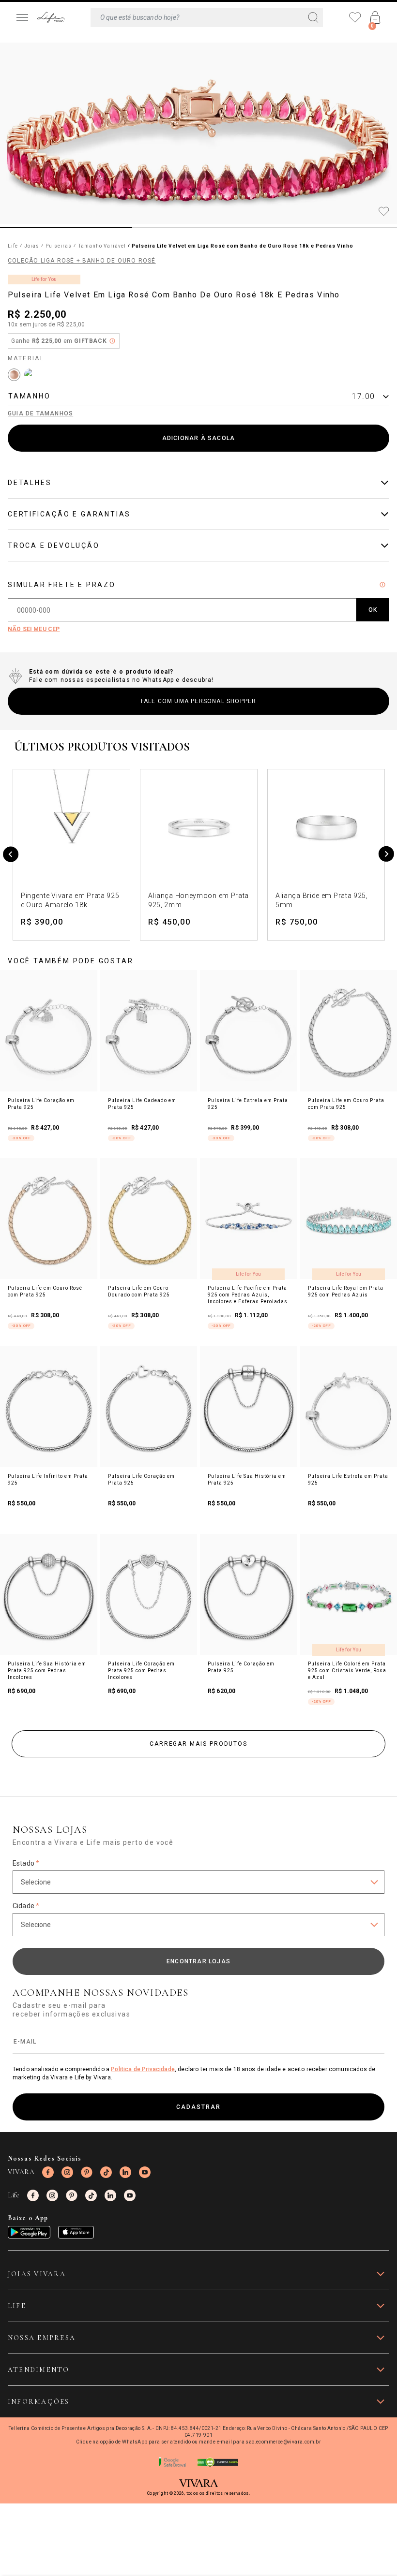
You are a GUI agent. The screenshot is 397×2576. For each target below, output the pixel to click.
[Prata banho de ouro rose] (14, 375)
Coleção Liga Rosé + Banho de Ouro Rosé (82, 261)
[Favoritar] (384, 212)
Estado (26, 1863)
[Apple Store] (76, 2232)
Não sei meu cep (34, 629)
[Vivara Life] (51, 18)
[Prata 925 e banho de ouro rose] (31, 375)
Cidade (26, 1906)
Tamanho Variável (102, 246)
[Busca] (207, 17)
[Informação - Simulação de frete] (382, 585)
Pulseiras (59, 246)
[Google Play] (29, 2232)
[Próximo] (386, 855)
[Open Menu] (22, 17)
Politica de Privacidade (143, 2069)
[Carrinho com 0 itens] (375, 17)
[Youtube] (145, 2172)
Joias (32, 246)
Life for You (44, 279)
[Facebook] (48, 2172)
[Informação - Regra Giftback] (112, 341)
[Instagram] (67, 2172)
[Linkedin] (125, 2172)
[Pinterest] (87, 2172)
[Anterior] (11, 855)
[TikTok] (106, 2172)
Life (13, 246)
